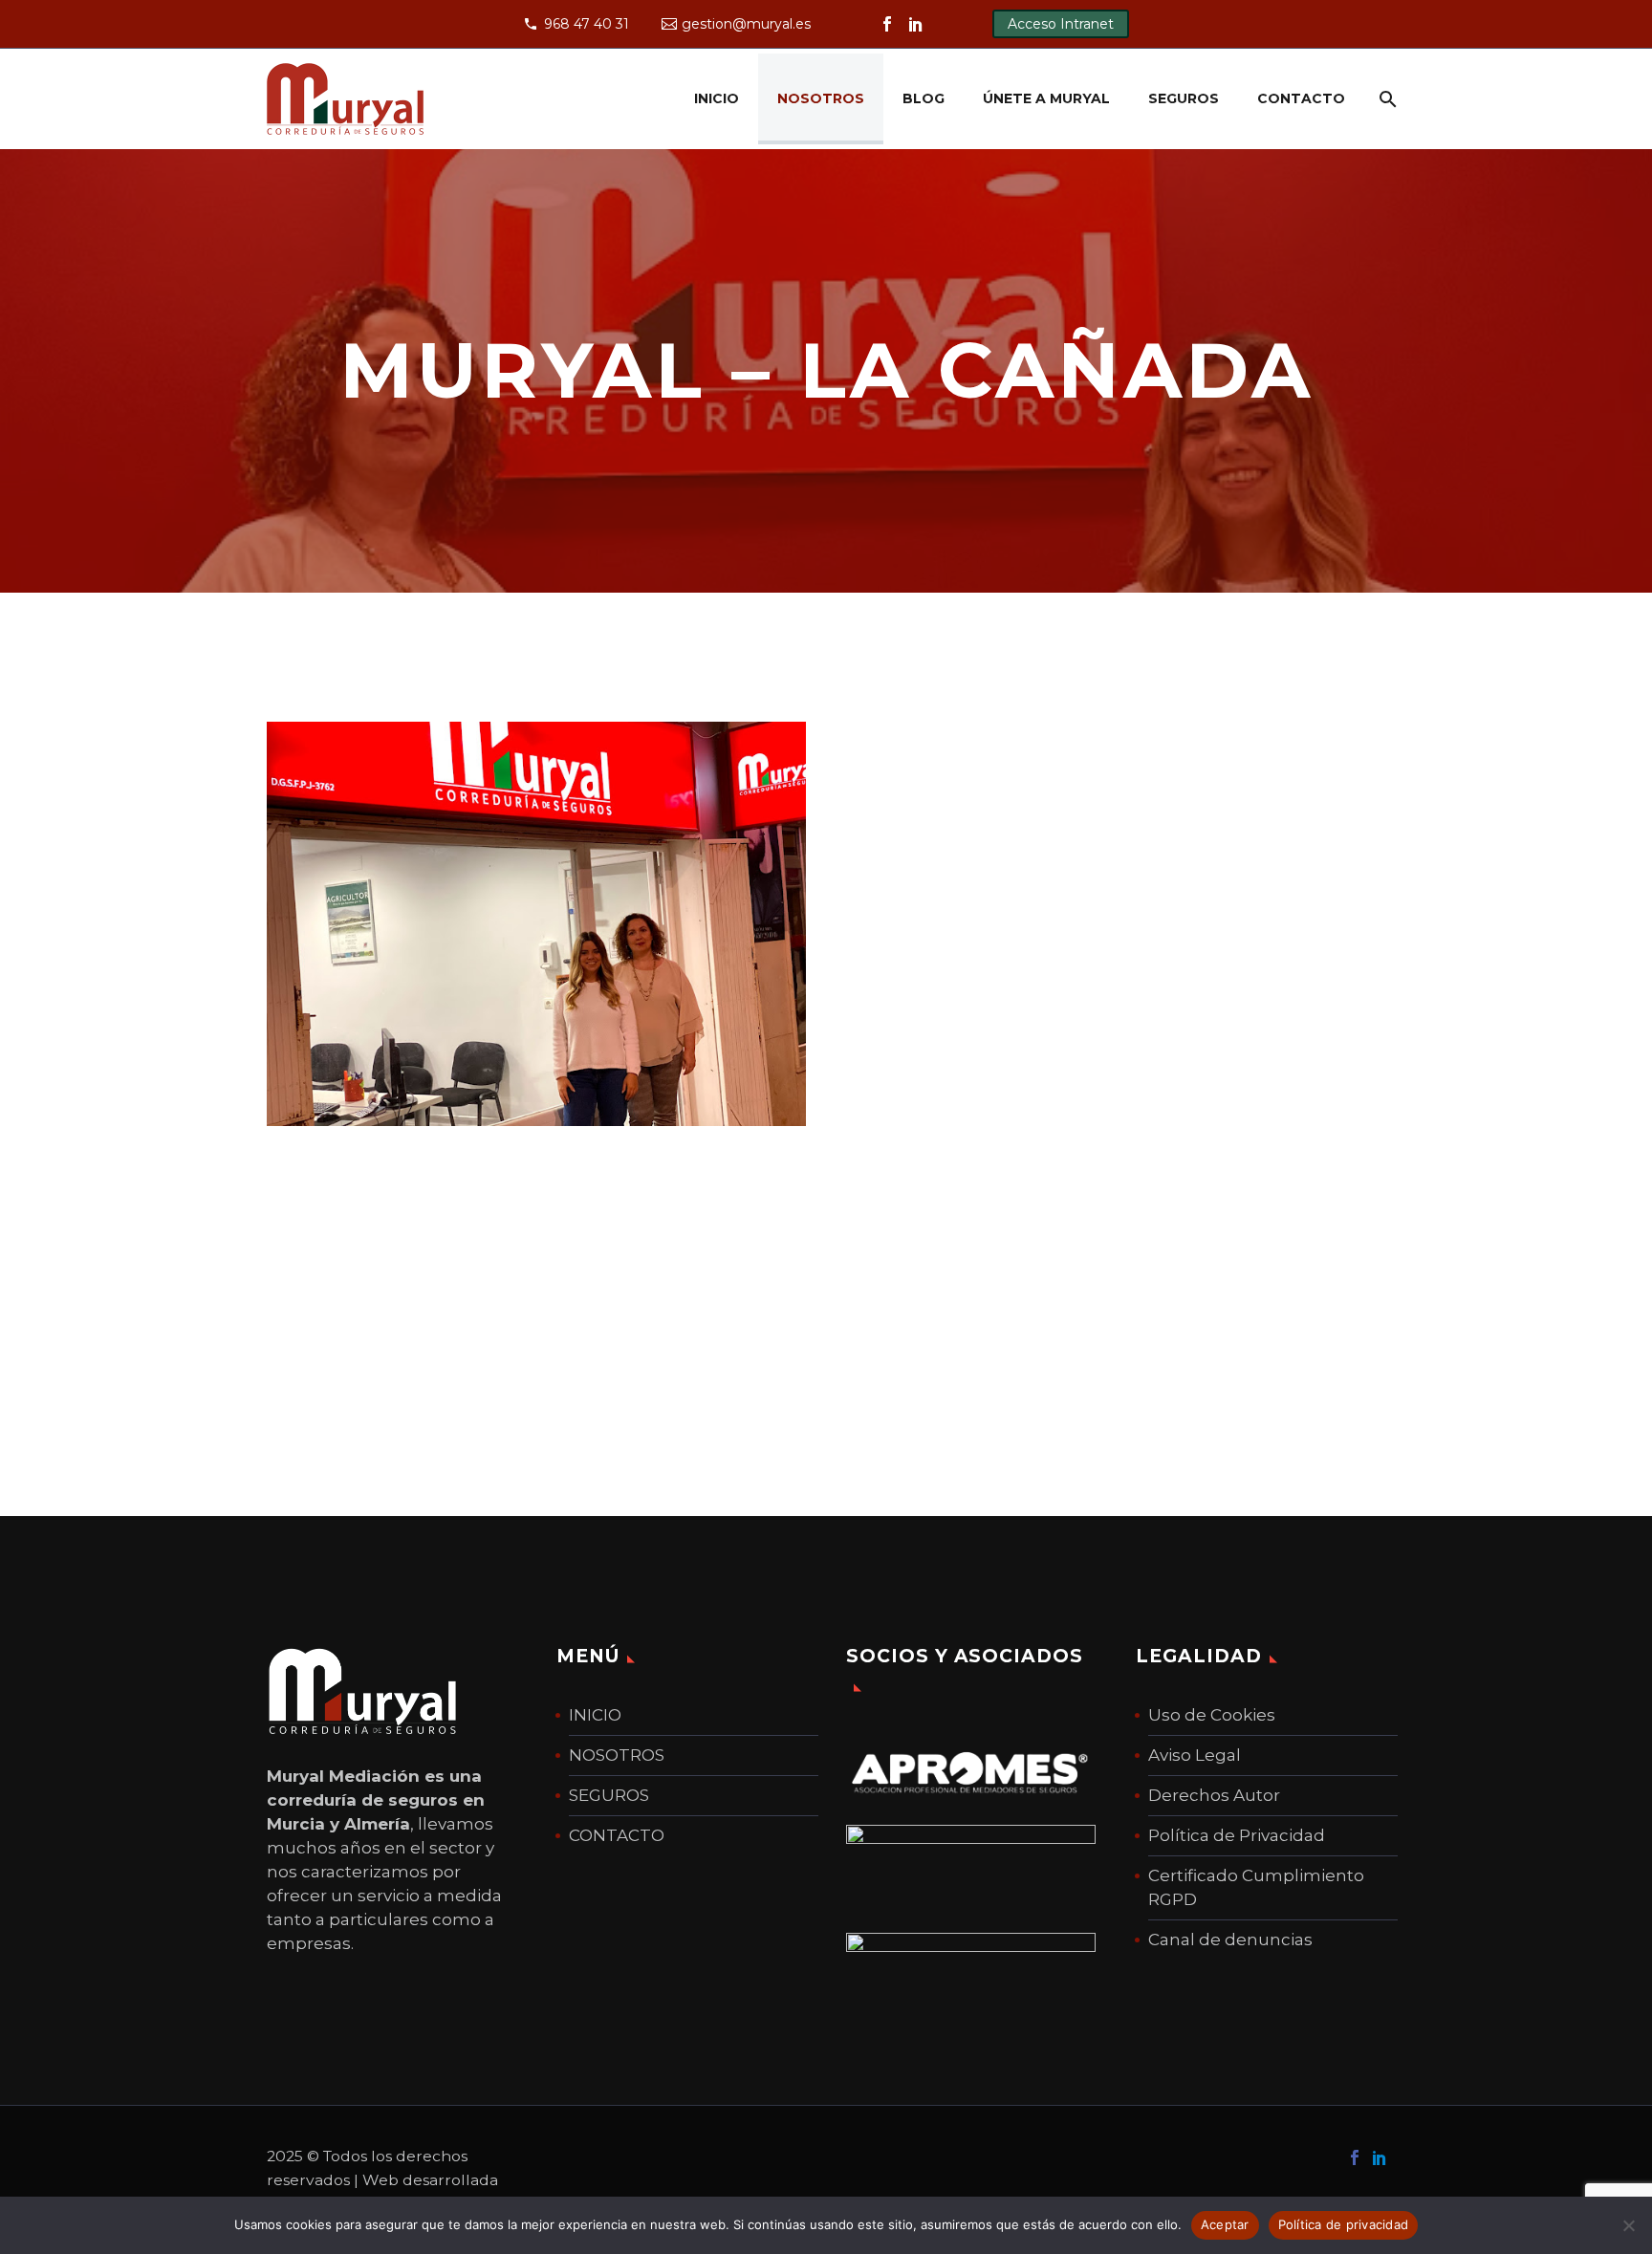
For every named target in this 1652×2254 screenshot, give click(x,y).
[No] (1628, 2225)
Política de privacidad (1344, 2224)
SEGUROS (609, 1795)
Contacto (1301, 98)
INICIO (595, 1715)
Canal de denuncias (1230, 1940)
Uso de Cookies (1212, 1715)
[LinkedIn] (916, 24)
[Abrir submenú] (1384, 99)
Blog (924, 98)
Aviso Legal (1195, 1755)
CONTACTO (617, 1835)
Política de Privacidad (1237, 1835)
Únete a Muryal (1046, 98)
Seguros (1184, 98)
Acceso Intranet (1061, 24)
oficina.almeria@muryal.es (1010, 1052)
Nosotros (821, 98)
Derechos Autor (1214, 1795)
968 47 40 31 (587, 24)
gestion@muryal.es (746, 24)
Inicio (717, 98)
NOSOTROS (617, 1755)
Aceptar (1225, 2224)
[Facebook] (887, 24)
